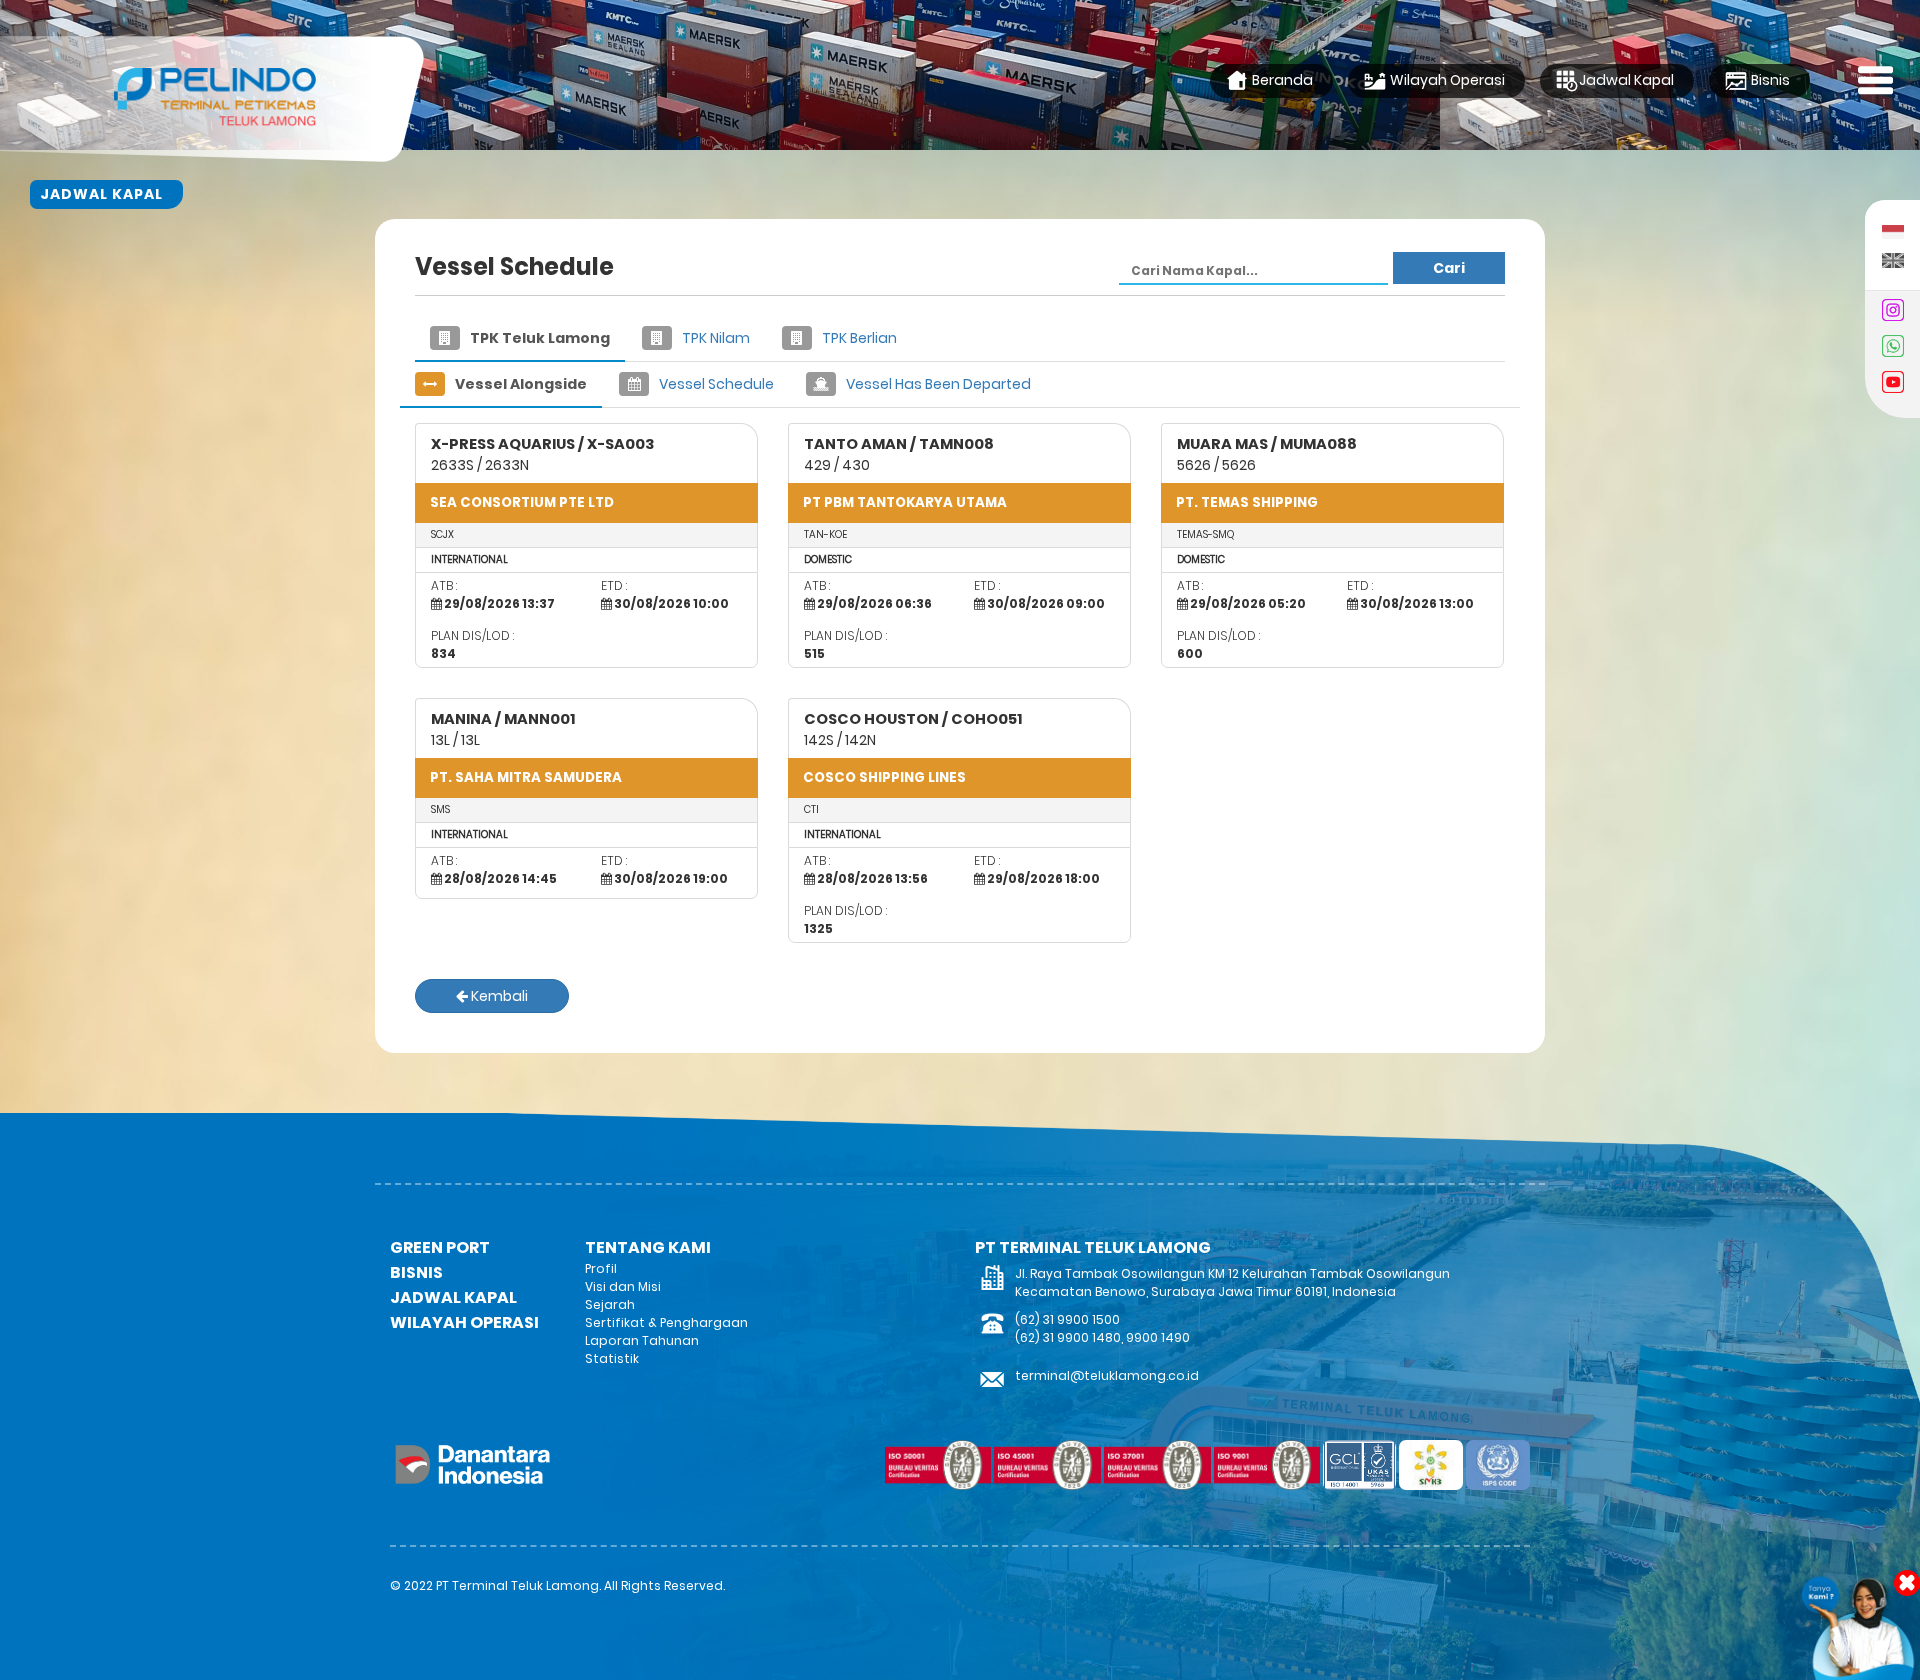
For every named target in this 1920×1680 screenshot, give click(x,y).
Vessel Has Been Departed (937, 384)
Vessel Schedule (715, 384)
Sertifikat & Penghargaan (666, 1322)
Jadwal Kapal (1626, 80)
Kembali (498, 996)
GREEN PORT (440, 1247)
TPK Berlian (858, 338)
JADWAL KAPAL (453, 1297)
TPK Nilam (714, 338)
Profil (601, 1268)
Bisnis (1769, 80)
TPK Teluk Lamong (538, 338)
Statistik (612, 1358)
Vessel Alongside (519, 384)
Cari (1449, 268)
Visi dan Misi (623, 1286)
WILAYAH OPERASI (464, 1322)
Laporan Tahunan (642, 1340)
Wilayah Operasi (1446, 80)
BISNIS (416, 1272)
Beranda (1281, 80)
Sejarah (610, 1304)
